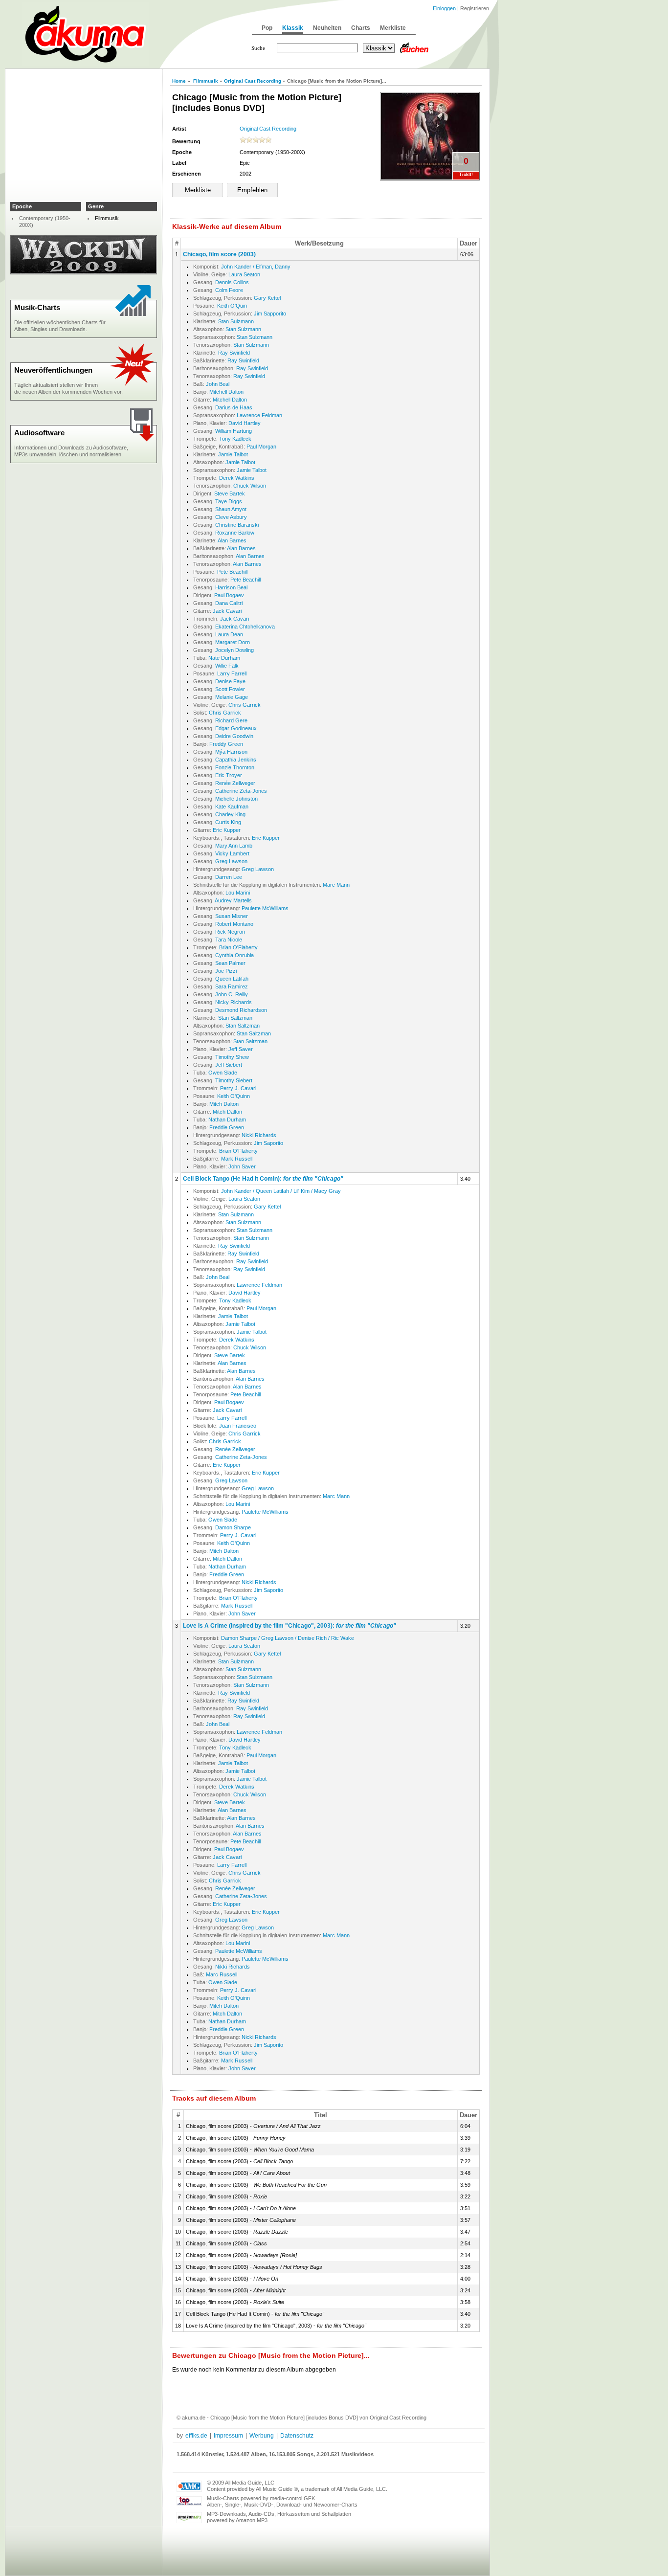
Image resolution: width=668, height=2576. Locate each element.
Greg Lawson (231, 861)
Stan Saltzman (235, 1018)
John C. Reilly (232, 994)
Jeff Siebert (229, 1065)
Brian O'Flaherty (238, 947)
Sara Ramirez (232, 986)
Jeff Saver (241, 1049)
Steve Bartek (230, 493)
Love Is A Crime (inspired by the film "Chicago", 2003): (289, 1626)
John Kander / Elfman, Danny (256, 267)
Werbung (262, 2436)
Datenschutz (297, 2436)
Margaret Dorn (233, 642)
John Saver (242, 1166)
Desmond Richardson (241, 1010)
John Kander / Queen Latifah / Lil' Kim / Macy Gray (281, 1191)
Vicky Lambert (232, 853)
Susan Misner (232, 916)
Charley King (230, 814)
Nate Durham (224, 658)
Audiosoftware (39, 433)
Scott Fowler (230, 689)
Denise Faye (230, 681)
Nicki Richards (259, 1135)
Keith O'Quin (232, 306)
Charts (361, 28)
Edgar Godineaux (236, 728)
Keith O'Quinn (234, 1096)
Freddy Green (226, 744)
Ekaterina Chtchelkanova (245, 627)
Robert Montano (234, 924)
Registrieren (475, 8)
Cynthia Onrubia (234, 955)
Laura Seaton (244, 274)
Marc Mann (336, 885)
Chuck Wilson (250, 486)
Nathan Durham (227, 1120)
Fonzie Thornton (235, 767)
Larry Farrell (232, 673)
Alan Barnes (232, 540)
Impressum (228, 2436)
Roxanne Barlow (235, 533)
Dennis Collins (232, 282)
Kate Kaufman (232, 806)
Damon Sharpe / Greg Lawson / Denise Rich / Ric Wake (288, 1638)
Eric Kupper (227, 830)
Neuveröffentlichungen (53, 370)
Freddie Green (227, 1127)
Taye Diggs (229, 501)
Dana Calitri (229, 603)
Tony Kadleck (235, 439)
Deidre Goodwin (234, 736)
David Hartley (245, 423)
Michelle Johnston (236, 799)
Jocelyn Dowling (234, 650)
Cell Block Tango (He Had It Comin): (263, 1179)
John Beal (218, 384)
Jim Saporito (268, 1143)
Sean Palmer (230, 963)
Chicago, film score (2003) (219, 254)
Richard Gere (231, 720)
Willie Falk (227, 666)
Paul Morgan (261, 447)
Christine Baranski (237, 525)
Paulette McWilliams (265, 908)
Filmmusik (206, 81)
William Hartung (234, 431)
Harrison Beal (231, 587)
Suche (258, 48)
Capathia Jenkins (236, 760)
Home (179, 81)
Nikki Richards (233, 1967)
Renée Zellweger (235, 783)
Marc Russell (222, 1974)
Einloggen (444, 8)
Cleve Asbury (231, 517)
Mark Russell (237, 1159)
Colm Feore (229, 290)
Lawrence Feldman (259, 415)
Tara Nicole (229, 940)
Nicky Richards (234, 1002)
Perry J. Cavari (238, 1088)
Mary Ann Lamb (234, 846)
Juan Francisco (238, 1426)
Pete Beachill (232, 572)
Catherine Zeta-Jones (241, 791)
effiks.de (196, 2436)
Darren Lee (229, 877)
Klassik (293, 28)
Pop (267, 28)
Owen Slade (223, 1073)
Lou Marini (238, 893)
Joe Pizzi (226, 971)
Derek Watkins (237, 478)
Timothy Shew (232, 1057)
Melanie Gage (232, 697)
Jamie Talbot (233, 454)
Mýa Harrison (231, 752)
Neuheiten (327, 28)
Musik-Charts (37, 307)
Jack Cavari (227, 611)
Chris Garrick (245, 705)
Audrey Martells (233, 900)
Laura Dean (229, 634)
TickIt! (466, 175)
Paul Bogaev (229, 595)
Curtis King (228, 822)
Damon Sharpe (233, 1527)
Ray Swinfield (234, 353)
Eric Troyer (229, 775)
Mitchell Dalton (226, 392)
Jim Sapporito (270, 314)
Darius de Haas (234, 407)
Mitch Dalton (224, 1104)
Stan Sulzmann (236, 321)
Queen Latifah (232, 979)
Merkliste (393, 28)
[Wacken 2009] (84, 272)
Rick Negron (230, 932)
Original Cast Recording (253, 81)
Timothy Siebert (234, 1080)
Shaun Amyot (231, 509)
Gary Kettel (267, 298)
